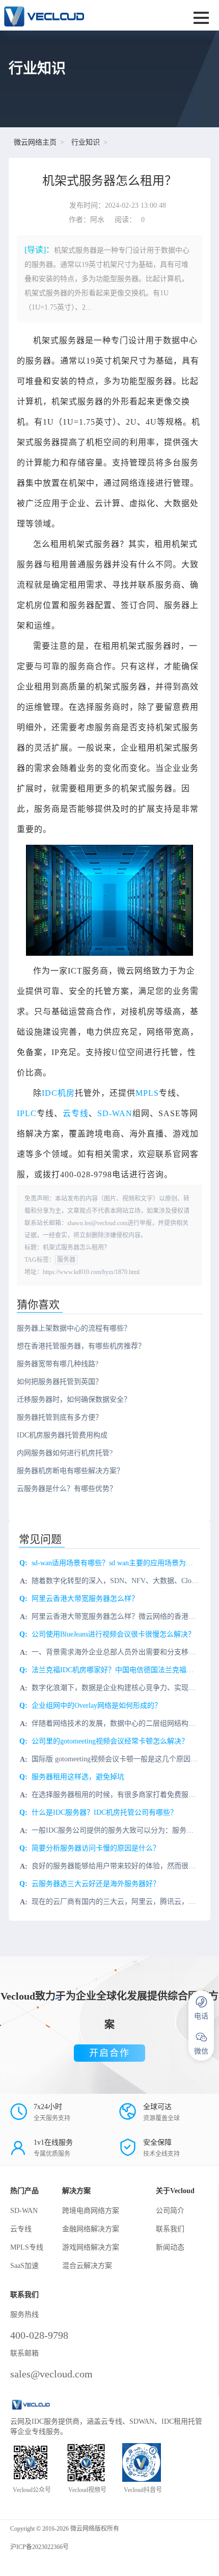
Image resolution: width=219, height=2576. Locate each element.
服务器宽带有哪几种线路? (58, 1364)
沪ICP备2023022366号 (39, 2547)
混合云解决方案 (87, 2266)
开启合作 (109, 2053)
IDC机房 (58, 1093)
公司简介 (170, 2211)
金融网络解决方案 (91, 2229)
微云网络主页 (35, 142)
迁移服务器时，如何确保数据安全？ (74, 1400)
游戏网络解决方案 (91, 2247)
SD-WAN (115, 1113)
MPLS (147, 1093)
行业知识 (86, 142)
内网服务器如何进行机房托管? (65, 1453)
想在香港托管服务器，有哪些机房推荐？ (81, 1346)
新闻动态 (170, 2247)
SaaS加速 (24, 2266)
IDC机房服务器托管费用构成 (62, 1435)
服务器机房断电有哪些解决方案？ (70, 1471)
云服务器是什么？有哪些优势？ (67, 1489)
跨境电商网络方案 (91, 2211)
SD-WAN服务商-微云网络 (71, 15)
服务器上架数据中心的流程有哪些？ (74, 1328)
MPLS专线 (27, 2247)
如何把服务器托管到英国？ (60, 1382)
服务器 (66, 1260)
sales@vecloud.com (51, 2374)
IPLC (27, 1113)
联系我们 (170, 2229)
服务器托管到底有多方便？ (60, 1417)
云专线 (76, 1113)
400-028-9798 (39, 2335)
